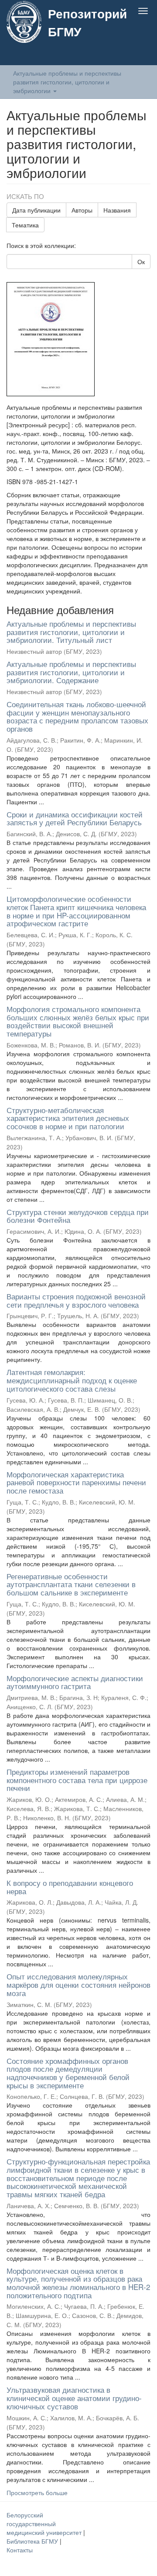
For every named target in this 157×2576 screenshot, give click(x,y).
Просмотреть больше (37, 2492)
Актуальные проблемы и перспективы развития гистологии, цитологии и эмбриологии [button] (67, 82)
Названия (117, 210)
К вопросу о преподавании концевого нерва (70, 1887)
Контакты (20, 2550)
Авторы (82, 210)
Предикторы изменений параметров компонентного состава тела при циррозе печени (77, 1780)
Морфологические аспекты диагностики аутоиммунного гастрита (75, 1682)
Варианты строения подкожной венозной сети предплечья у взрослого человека (76, 1300)
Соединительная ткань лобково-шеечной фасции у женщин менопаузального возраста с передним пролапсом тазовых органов (77, 716)
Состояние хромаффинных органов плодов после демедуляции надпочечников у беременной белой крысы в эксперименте (68, 2073)
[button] (126, 56)
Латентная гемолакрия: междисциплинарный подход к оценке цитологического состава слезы (72, 1380)
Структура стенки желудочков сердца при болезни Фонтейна (78, 1216)
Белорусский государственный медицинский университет (45, 2524)
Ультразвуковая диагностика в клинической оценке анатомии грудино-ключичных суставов (74, 2398)
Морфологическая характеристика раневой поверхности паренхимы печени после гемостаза (76, 1482)
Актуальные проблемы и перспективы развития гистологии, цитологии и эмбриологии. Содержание (71, 672)
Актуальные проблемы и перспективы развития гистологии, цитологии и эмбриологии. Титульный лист (71, 632)
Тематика (25, 225)
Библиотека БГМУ (33, 2541)
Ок (141, 262)
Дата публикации (36, 210)
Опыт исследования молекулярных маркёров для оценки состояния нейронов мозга (78, 1984)
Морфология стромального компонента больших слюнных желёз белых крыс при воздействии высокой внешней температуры (78, 1021)
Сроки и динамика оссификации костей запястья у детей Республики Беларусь (75, 818)
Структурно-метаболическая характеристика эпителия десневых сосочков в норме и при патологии (68, 1118)
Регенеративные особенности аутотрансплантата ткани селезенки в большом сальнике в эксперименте (71, 1584)
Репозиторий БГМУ (87, 22)
